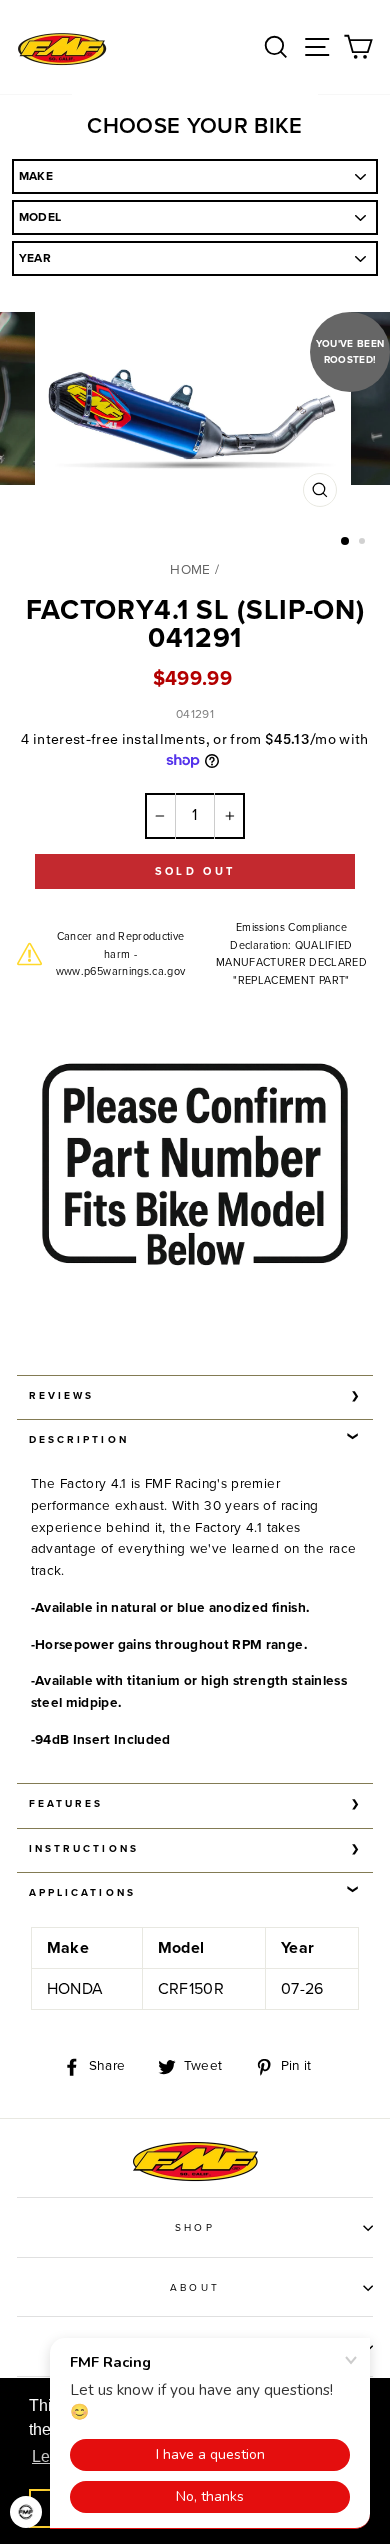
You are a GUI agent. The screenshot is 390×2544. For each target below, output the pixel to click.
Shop (194, 2228)
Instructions (84, 1849)
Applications (82, 1893)
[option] (195, 419)
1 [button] (346, 542)
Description (79, 1440)
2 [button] (364, 543)
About (194, 2288)
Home (190, 570)
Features (66, 1804)
